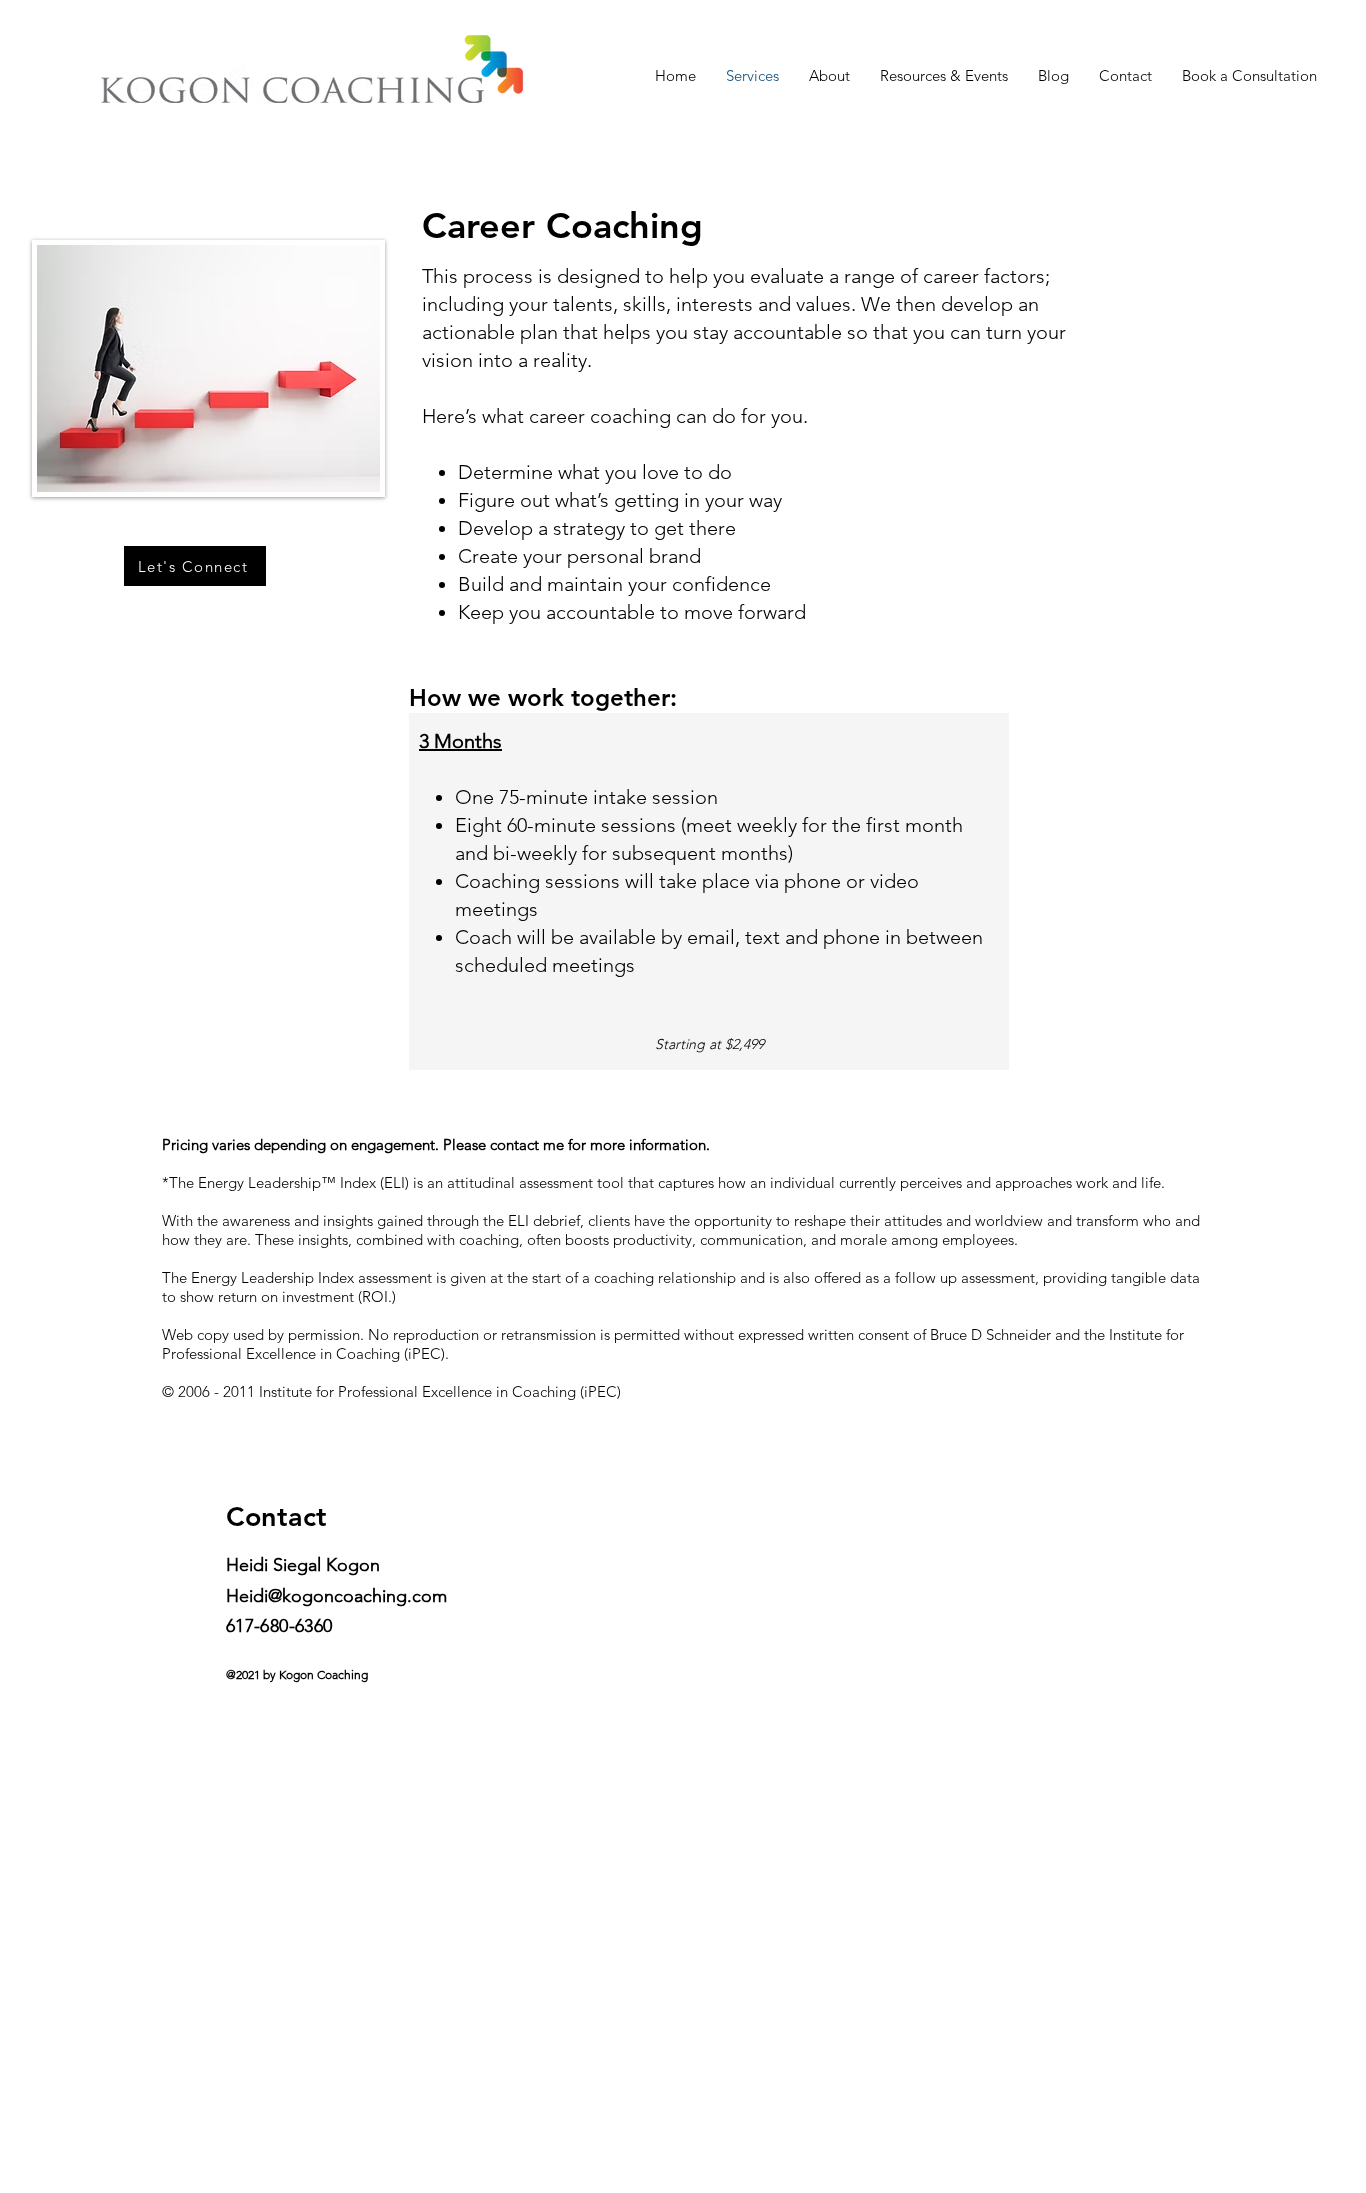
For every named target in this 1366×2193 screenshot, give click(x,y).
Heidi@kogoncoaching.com (336, 1596)
